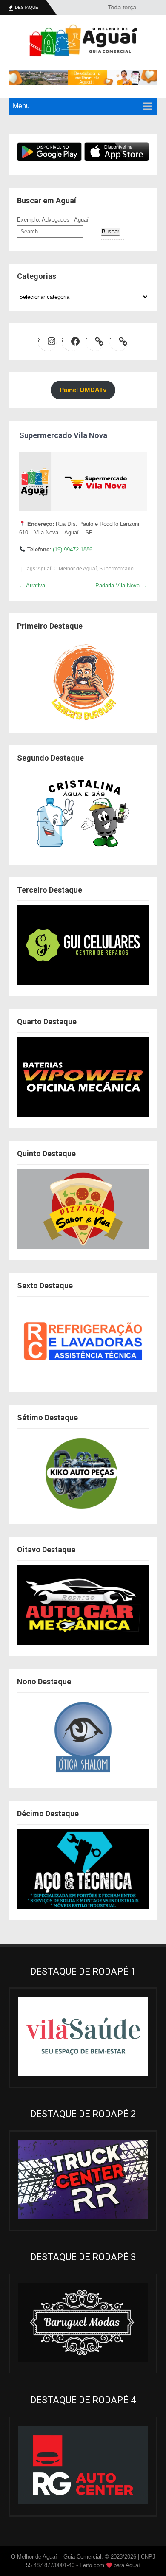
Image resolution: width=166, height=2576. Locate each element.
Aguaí (44, 569)
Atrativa (32, 586)
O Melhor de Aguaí (75, 569)
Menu (21, 106)
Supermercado (116, 569)
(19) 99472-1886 (73, 549)
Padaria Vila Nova (121, 586)
